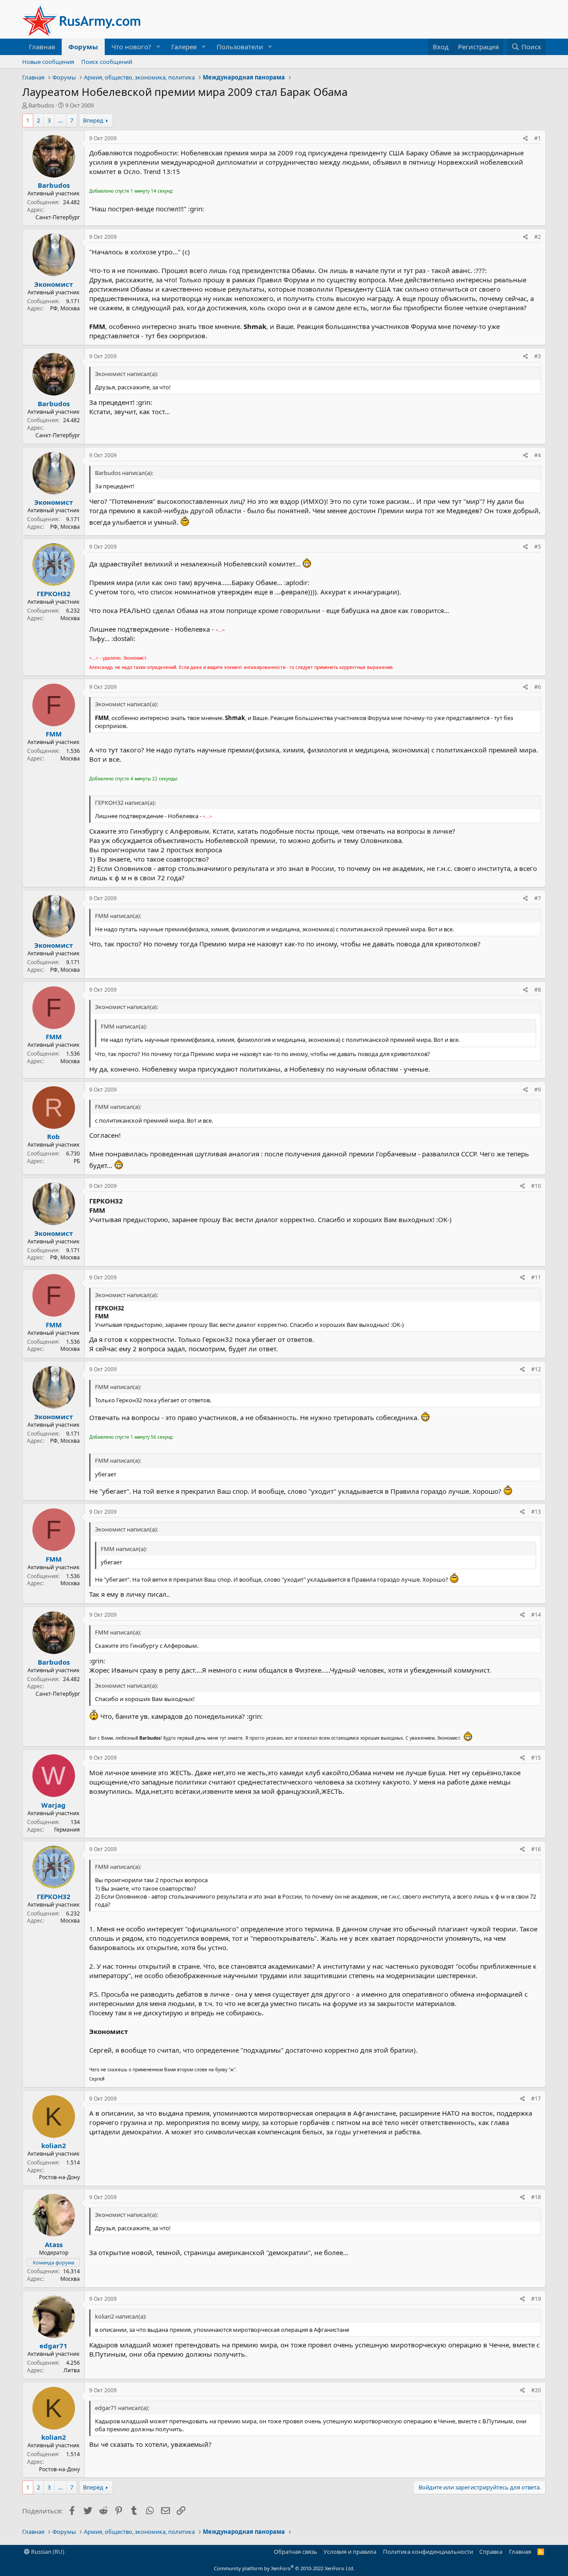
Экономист (53, 284)
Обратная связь (296, 2552)
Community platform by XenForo (284, 2568)
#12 (536, 1369)
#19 (536, 2299)
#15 (536, 1758)
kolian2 (54, 2145)
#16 (536, 1849)
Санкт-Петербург (58, 217)
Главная (42, 47)
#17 (536, 2099)
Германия (67, 1830)
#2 (538, 237)
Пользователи (240, 47)
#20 (536, 2390)
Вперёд (93, 120)
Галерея (184, 47)
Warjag (53, 1805)
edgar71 (53, 2346)
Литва (72, 2370)
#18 (536, 2197)
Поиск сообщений (107, 62)
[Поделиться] (526, 139)
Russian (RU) (47, 2552)
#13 (536, 1512)
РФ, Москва (65, 308)
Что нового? (131, 47)
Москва (70, 618)
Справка (491, 2552)
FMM (54, 734)
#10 (536, 1186)
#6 (538, 687)
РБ (77, 1161)
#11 (536, 1277)
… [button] (60, 120)
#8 (538, 990)
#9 (538, 1090)
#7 (538, 898)
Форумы (83, 47)
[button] (158, 47)
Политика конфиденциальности (428, 2552)
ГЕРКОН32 (54, 594)
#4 (538, 455)
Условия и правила (350, 2552)
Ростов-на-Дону (59, 2177)
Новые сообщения (48, 62)
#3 (538, 356)
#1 (538, 138)
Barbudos (41, 105)
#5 (538, 547)
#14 (536, 1615)
